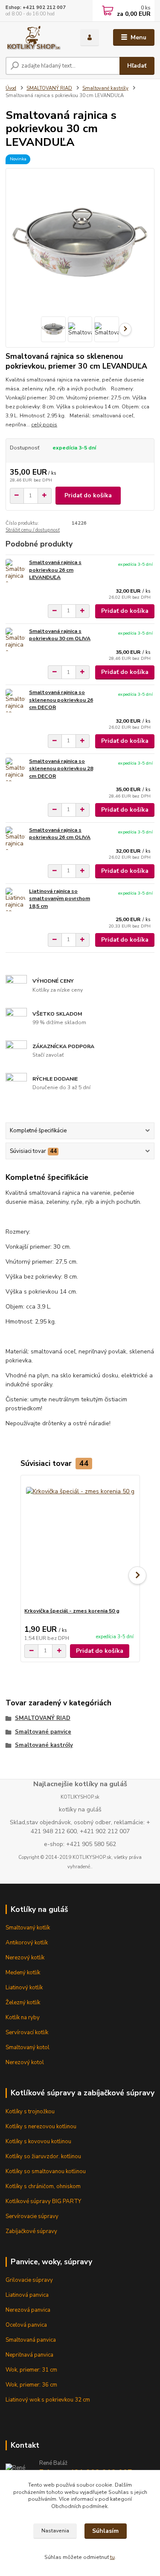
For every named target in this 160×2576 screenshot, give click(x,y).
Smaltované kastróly (105, 88)
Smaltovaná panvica (31, 2340)
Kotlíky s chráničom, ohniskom (43, 2186)
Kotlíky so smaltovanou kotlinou (46, 2171)
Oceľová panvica (26, 2325)
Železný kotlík (23, 2003)
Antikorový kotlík (27, 1943)
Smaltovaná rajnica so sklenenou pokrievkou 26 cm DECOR (61, 700)
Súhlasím (105, 2531)
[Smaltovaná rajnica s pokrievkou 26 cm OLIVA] (15, 838)
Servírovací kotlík (27, 2032)
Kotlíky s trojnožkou (30, 2112)
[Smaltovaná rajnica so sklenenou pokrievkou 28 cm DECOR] (15, 770)
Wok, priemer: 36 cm (31, 2385)
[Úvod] (36, 38)
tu (112, 2557)
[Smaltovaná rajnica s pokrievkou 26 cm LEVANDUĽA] (15, 571)
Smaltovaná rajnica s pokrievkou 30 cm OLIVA (60, 635)
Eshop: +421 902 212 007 (36, 7)
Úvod (11, 88)
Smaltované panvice (43, 1732)
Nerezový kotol (25, 2062)
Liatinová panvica (27, 2295)
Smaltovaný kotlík (28, 1928)
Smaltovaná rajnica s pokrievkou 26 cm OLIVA (60, 834)
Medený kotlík (23, 1973)
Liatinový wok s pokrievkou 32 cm (48, 2400)
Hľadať (137, 66)
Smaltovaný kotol (28, 2047)
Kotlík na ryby (23, 2018)
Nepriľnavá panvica (29, 2355)
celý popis (44, 425)
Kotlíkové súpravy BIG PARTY (43, 2201)
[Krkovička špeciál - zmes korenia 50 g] (80, 1541)
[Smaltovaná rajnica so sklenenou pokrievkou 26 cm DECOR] (15, 701)
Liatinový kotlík (24, 1988)
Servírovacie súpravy (32, 2216)
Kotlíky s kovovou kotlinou (38, 2142)
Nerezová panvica (28, 2310)
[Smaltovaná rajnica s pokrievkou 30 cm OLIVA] (15, 640)
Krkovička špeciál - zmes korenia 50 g (72, 1611)
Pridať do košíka (88, 495)
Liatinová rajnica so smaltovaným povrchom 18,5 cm (60, 899)
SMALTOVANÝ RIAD (49, 88)
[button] (137, 1575)
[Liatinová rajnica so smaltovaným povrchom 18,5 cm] (15, 900)
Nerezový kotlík (25, 1958)
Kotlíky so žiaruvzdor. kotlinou (43, 2157)
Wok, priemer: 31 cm (31, 2370)
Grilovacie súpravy (29, 2280)
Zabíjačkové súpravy (31, 2231)
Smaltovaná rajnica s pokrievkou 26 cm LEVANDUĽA (55, 570)
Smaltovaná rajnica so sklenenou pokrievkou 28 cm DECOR (61, 769)
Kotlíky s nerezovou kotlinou (41, 2127)
